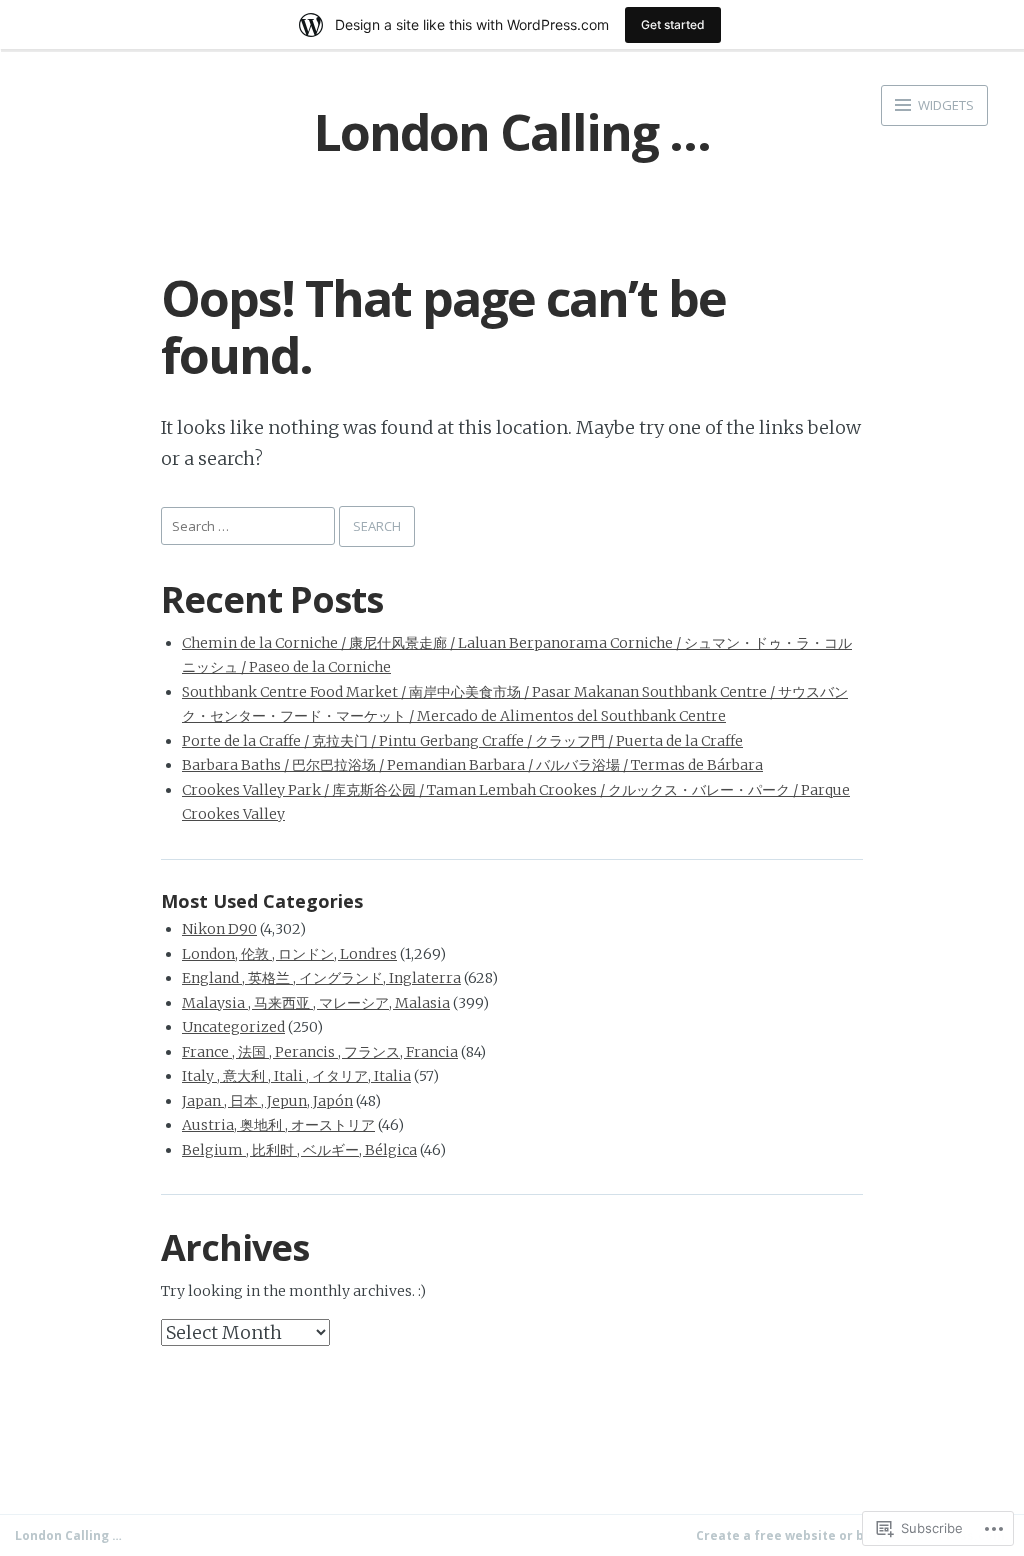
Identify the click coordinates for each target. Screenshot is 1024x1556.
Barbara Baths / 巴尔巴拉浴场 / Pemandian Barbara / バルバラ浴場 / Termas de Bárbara (472, 765)
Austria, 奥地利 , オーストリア (278, 1125)
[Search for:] (250, 525)
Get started (673, 24)
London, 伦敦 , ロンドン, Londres (289, 954)
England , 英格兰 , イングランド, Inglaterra (321, 978)
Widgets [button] (944, 105)
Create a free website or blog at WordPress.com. (852, 1535)
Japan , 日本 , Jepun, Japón (267, 1101)
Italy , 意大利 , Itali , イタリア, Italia (296, 1076)
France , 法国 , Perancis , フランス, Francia (320, 1052)
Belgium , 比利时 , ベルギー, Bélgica (299, 1150)
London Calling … (512, 132)
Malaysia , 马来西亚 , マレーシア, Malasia (316, 1003)
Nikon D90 (219, 929)
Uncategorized (233, 1027)
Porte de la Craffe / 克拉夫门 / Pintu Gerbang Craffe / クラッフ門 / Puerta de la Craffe (462, 741)
